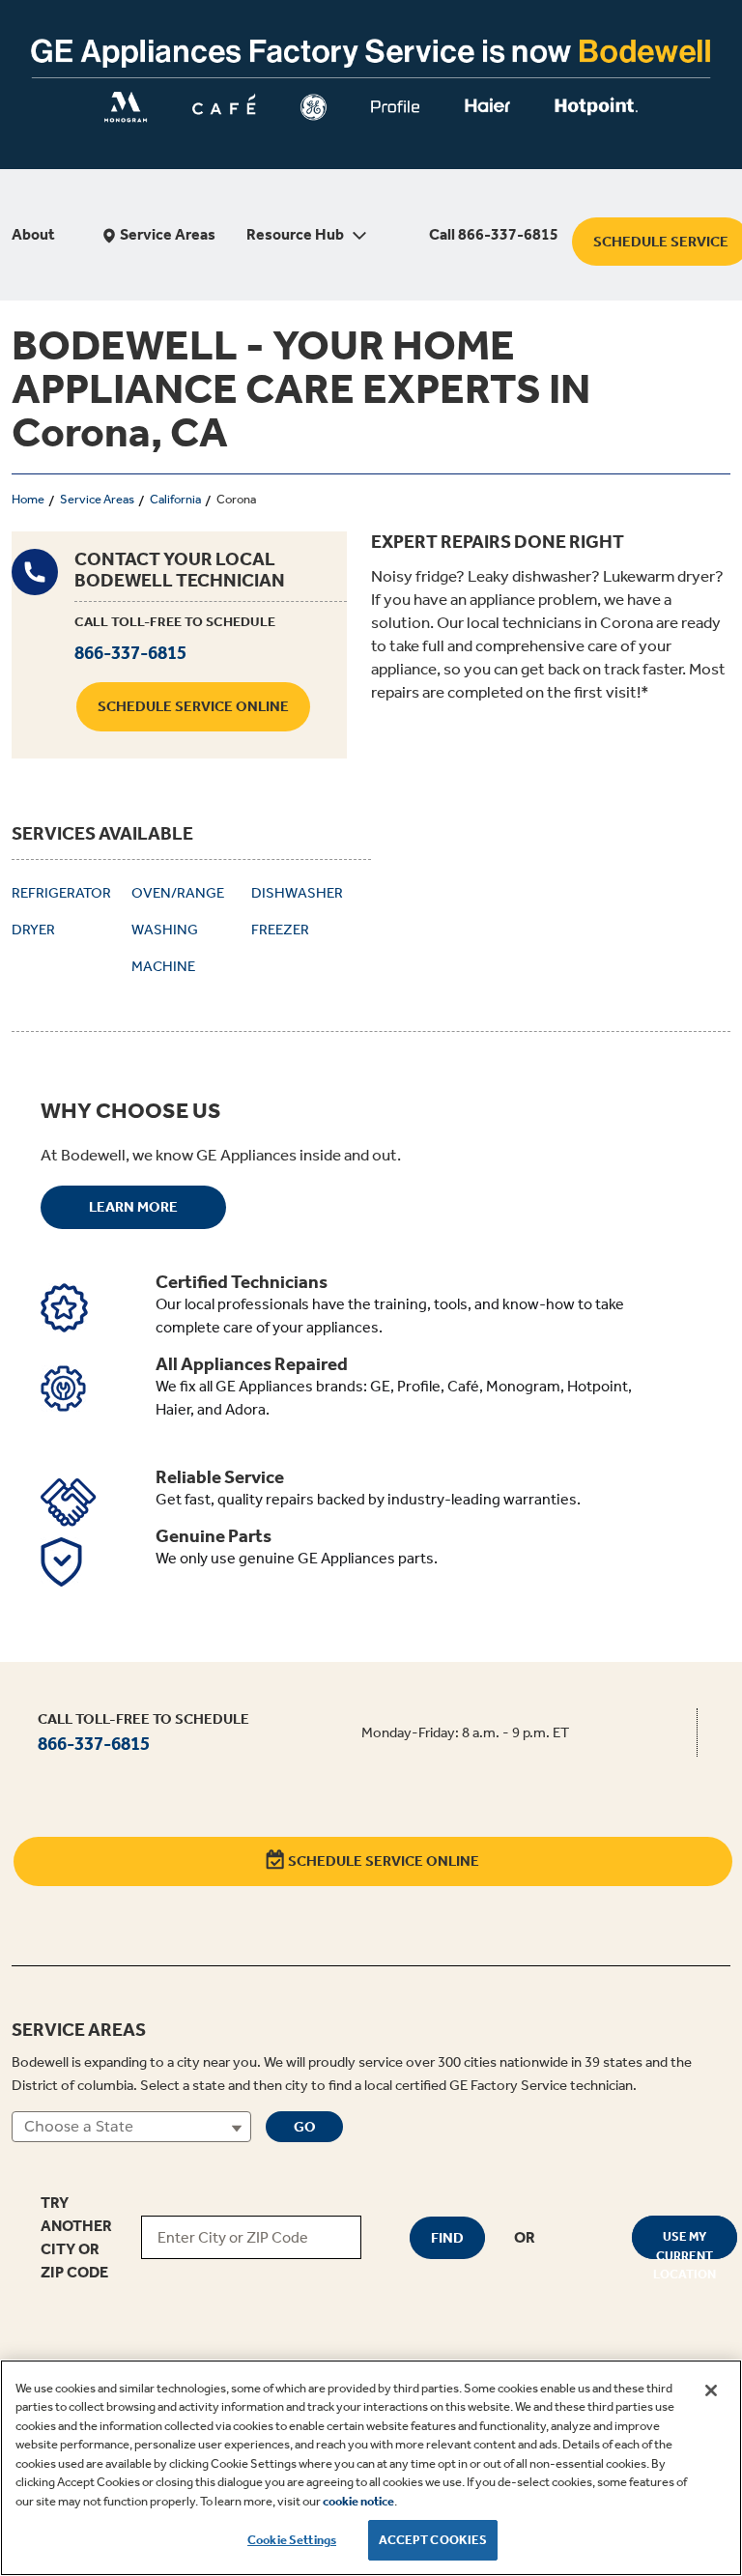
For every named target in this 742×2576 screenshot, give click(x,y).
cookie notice (358, 2501)
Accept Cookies (433, 2540)
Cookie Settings (292, 2540)
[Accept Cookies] (711, 2390)
